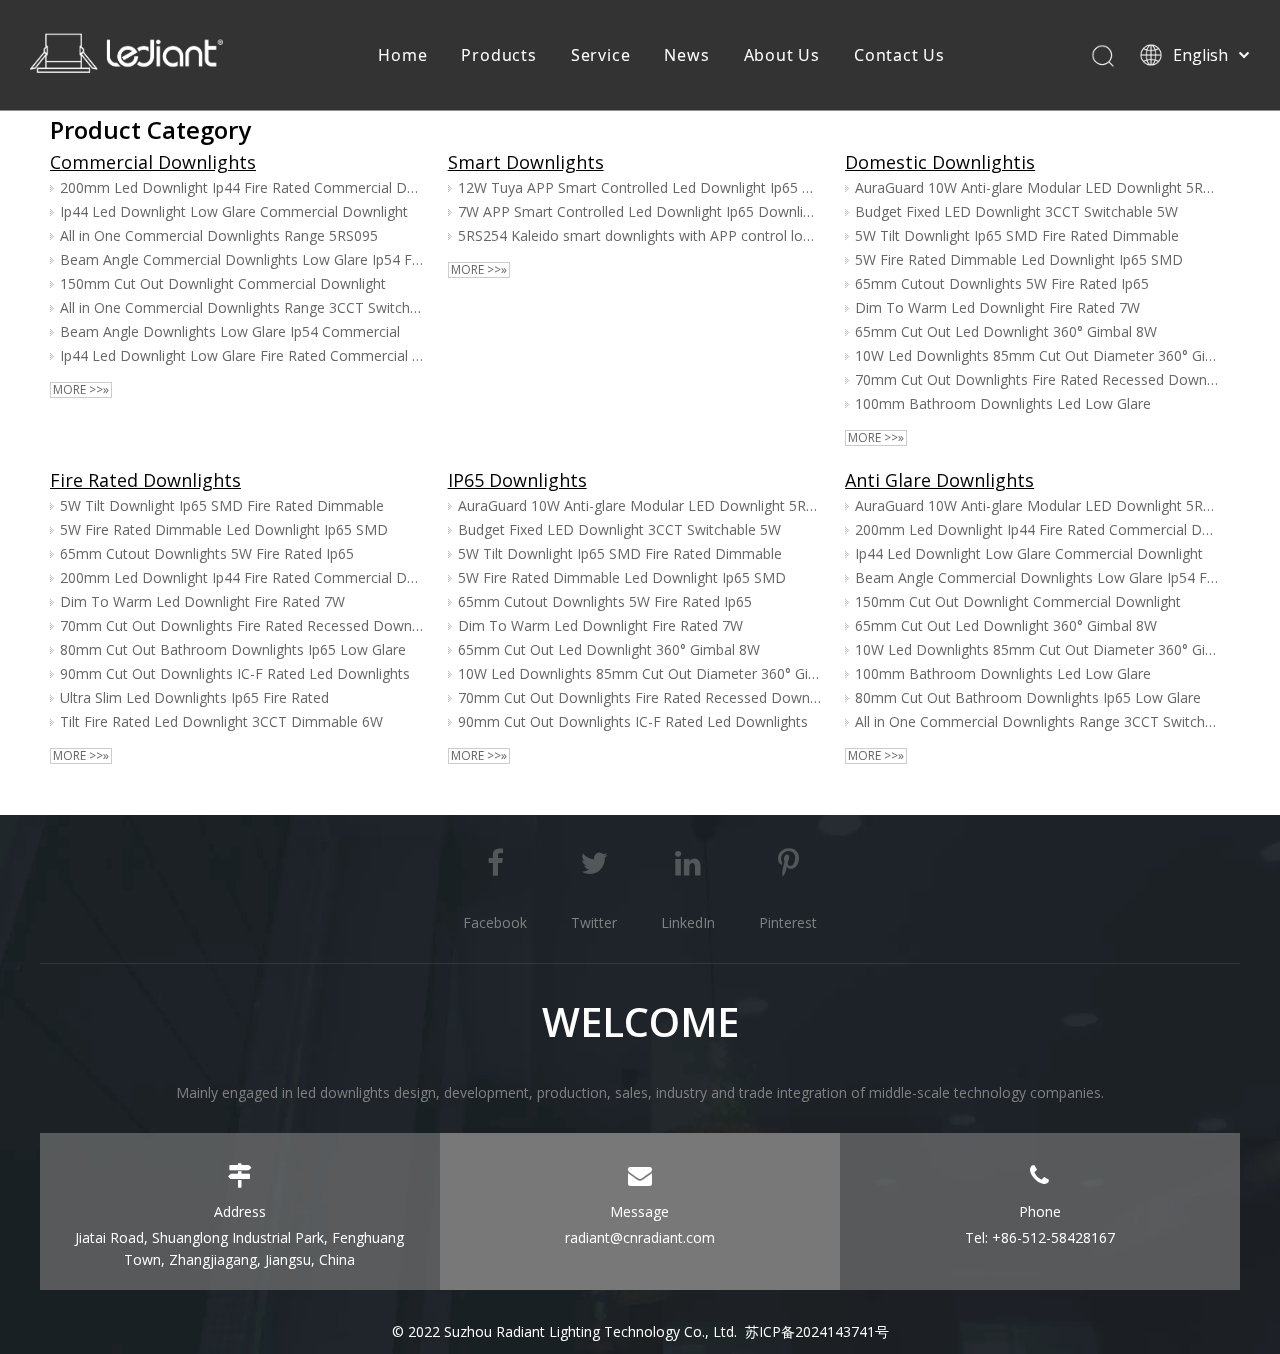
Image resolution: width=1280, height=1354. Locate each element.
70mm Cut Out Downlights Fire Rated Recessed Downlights (1037, 379)
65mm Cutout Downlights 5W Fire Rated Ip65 (1002, 283)
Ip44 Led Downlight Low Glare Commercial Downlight (234, 211)
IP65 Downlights (517, 480)
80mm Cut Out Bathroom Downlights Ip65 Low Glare (233, 649)
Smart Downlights (526, 162)
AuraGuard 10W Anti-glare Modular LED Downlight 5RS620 (1037, 187)
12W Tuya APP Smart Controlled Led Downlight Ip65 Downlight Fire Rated (640, 187)
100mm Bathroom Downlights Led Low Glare (1003, 403)
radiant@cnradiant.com (640, 1237)
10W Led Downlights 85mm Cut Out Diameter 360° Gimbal (1037, 355)
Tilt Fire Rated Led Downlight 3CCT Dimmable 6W (221, 721)
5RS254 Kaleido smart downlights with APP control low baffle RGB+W (640, 235)
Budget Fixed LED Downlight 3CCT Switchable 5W (1016, 211)
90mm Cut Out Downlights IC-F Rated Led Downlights (235, 673)
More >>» (81, 390)
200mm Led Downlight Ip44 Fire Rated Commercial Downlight (242, 187)
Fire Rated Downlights (145, 480)
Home (402, 55)
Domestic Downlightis (940, 162)
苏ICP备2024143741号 (817, 1331)
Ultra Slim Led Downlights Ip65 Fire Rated (194, 697)
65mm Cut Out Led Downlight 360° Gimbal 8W (1006, 331)
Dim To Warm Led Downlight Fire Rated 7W (997, 307)
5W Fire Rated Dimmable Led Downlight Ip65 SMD (1019, 259)
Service (601, 55)
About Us (782, 55)
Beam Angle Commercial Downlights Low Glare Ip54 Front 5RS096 (242, 259)
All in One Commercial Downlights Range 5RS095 (219, 235)
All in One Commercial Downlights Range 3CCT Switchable (242, 307)
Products (498, 55)
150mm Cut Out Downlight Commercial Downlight (223, 283)
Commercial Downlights (153, 162)
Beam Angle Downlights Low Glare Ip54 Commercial (230, 331)
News (686, 55)
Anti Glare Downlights (939, 480)
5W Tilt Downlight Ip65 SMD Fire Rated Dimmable (1017, 235)
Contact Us (899, 55)
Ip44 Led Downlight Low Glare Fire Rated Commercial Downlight (242, 355)
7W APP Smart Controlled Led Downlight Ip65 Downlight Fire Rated (640, 211)
